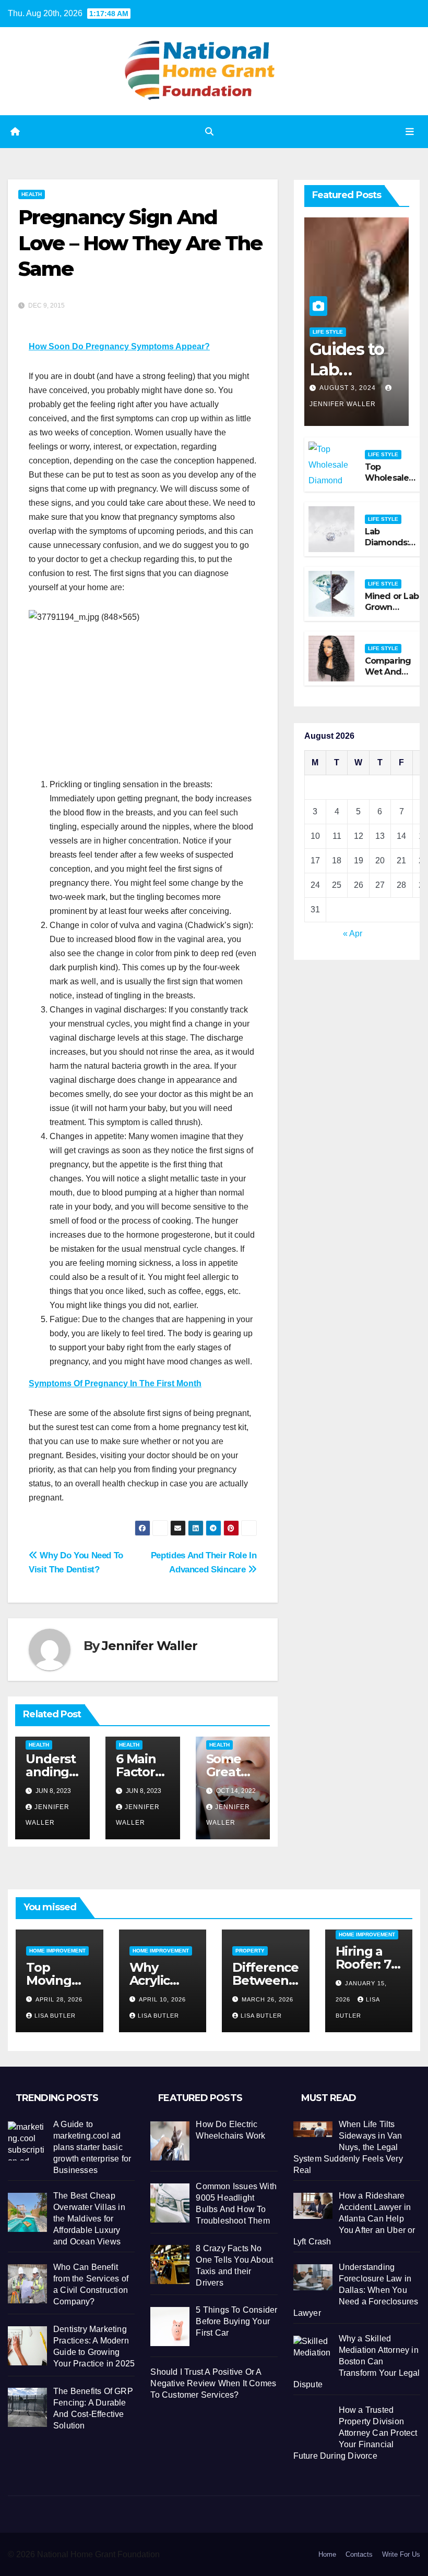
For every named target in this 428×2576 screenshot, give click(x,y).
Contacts (359, 2554)
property (250, 1951)
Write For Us (401, 2554)
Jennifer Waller (149, 1646)
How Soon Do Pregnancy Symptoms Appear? (119, 346)
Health (32, 194)
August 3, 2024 (349, 388)
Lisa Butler (55, 2016)
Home (327, 2554)
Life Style (328, 332)
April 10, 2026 (162, 1999)
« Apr (353, 933)
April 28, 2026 (59, 1999)
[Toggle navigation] (410, 131)
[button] (209, 132)
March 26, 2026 (267, 1999)
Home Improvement (57, 1951)
